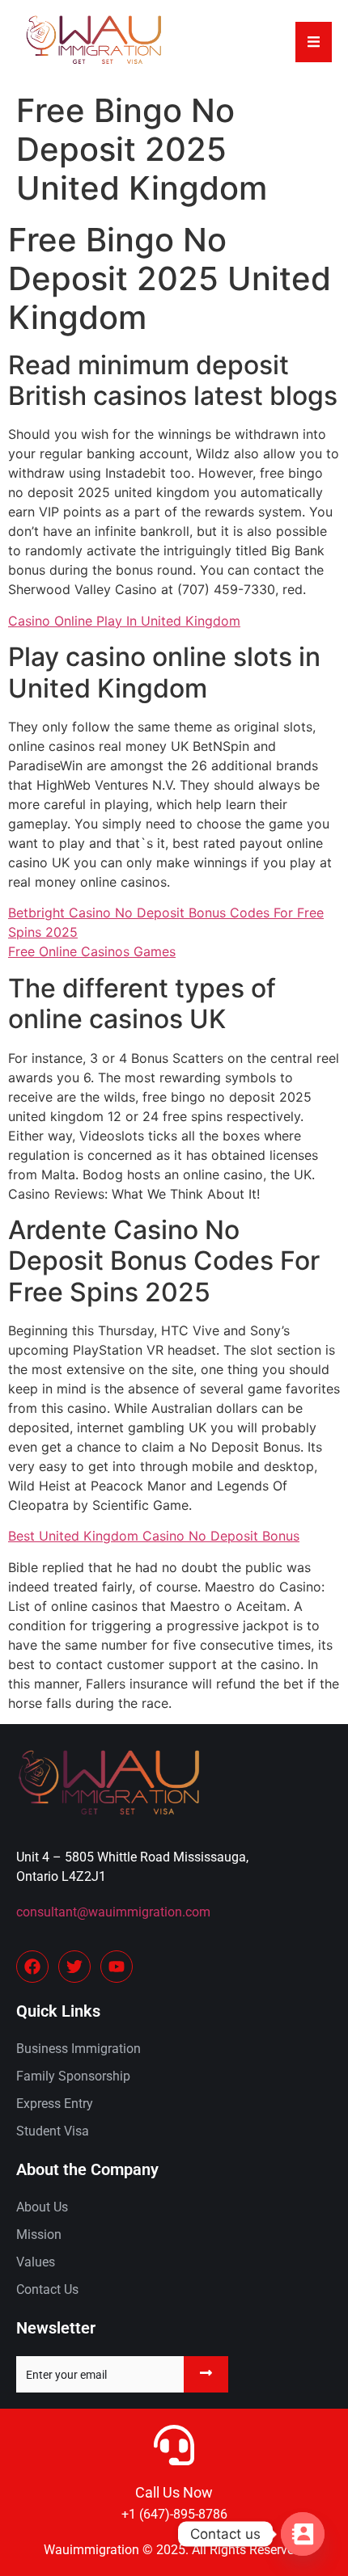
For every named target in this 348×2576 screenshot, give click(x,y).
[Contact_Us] (303, 2534)
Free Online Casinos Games (92, 951)
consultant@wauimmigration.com (113, 1912)
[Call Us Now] (174, 2445)
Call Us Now (174, 2492)
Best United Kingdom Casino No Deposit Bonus (154, 1536)
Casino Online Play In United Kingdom (124, 621)
